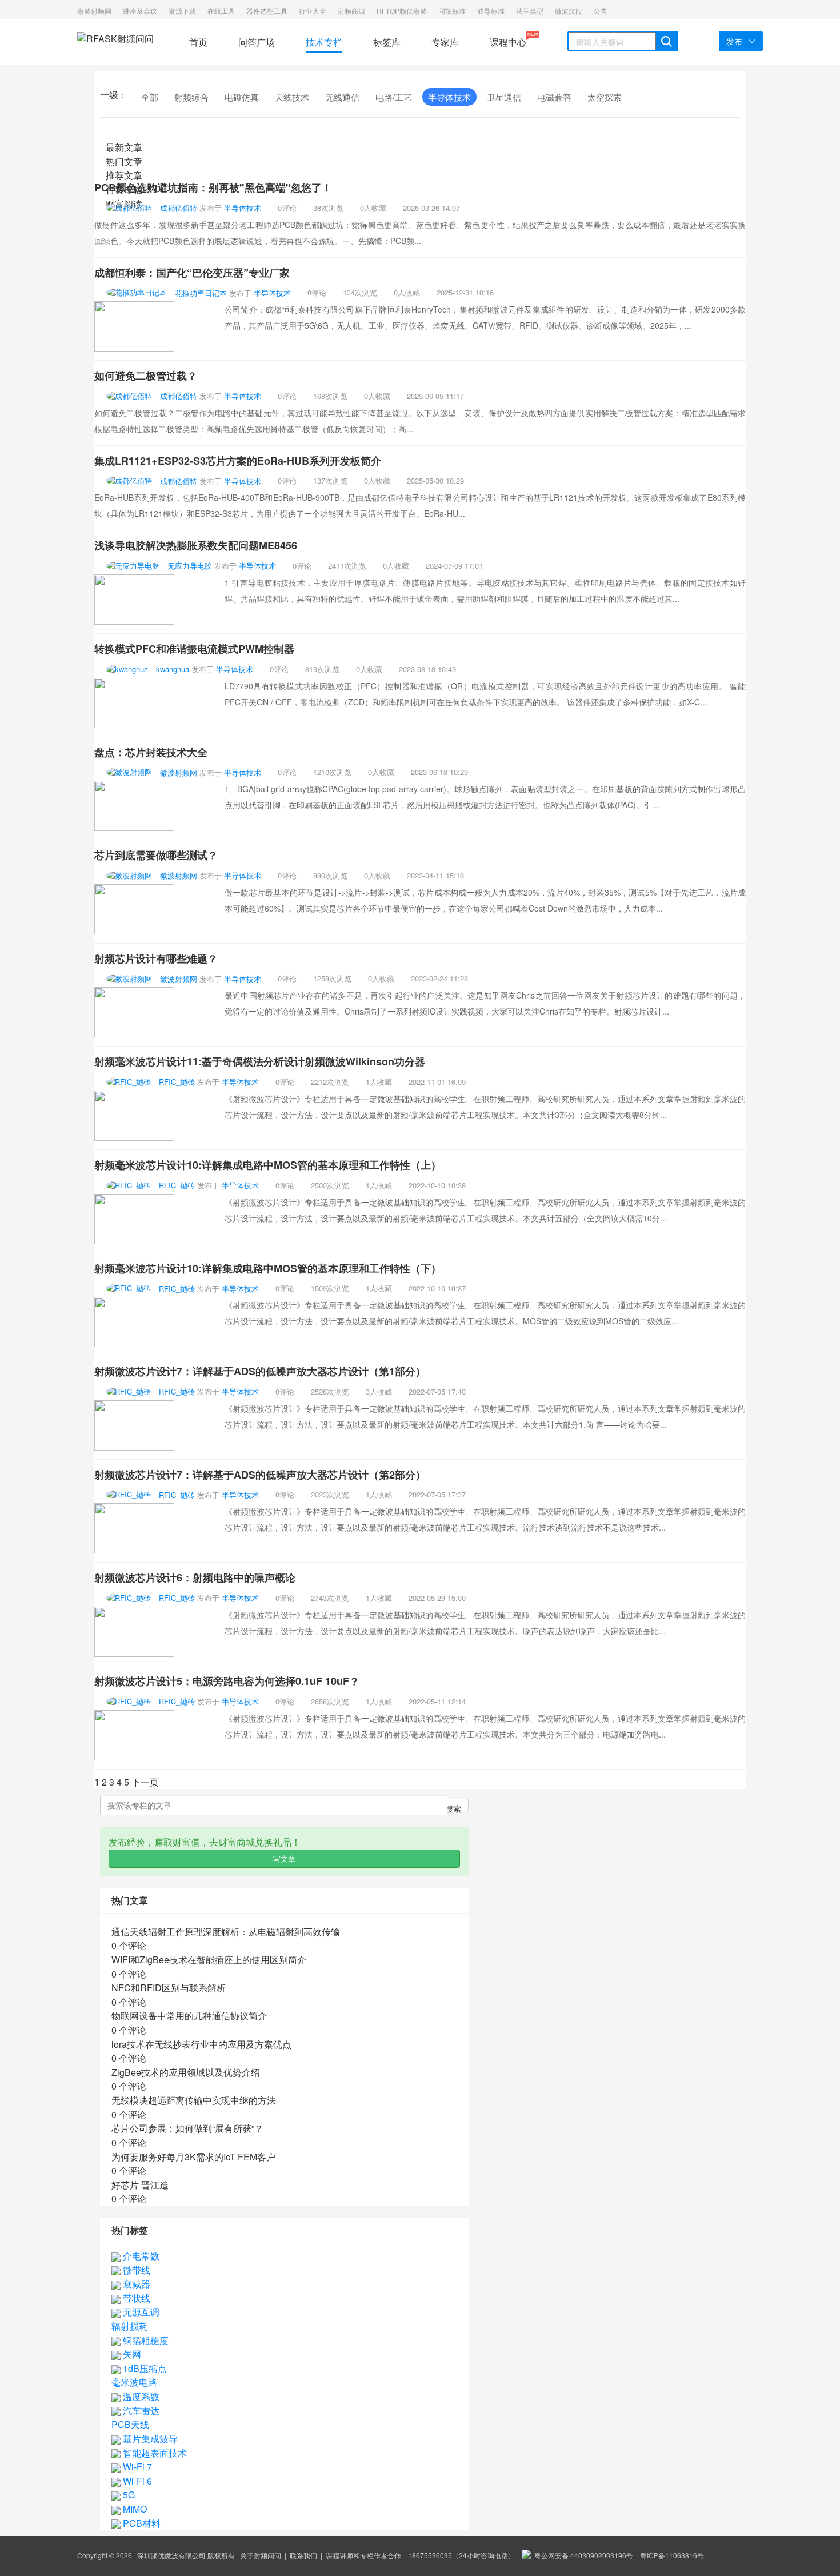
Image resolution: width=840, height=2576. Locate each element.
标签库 (387, 42)
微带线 (135, 2270)
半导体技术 (243, 208)
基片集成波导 (149, 2439)
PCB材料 (141, 2523)
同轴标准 (452, 11)
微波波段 (569, 11)
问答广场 (257, 42)
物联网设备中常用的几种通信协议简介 (189, 2016)
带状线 (135, 2298)
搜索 (453, 1807)
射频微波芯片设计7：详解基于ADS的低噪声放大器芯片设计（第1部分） (260, 1371)
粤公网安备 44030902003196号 (582, 2555)
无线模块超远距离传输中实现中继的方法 (194, 2100)
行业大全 (313, 11)
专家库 (445, 42)
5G (128, 2495)
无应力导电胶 (190, 566)
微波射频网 (94, 11)
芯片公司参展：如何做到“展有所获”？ (187, 2128)
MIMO (134, 2509)
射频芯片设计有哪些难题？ (156, 958)
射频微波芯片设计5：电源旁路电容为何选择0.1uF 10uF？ (227, 1681)
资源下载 (182, 11)
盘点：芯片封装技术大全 (151, 752)
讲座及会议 (140, 11)
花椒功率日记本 (201, 292)
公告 (601, 11)
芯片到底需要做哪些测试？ (156, 855)
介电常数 (140, 2256)
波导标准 (491, 11)
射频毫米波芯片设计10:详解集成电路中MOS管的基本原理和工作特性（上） (268, 1165)
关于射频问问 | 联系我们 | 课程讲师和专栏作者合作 (321, 2555)
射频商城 (351, 11)
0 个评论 (129, 1945)
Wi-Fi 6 (136, 2481)
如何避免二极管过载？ (146, 376)
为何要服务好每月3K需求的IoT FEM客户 (193, 2157)
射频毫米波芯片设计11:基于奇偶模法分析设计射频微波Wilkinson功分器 (260, 1061)
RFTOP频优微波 (402, 11)
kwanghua (173, 669)
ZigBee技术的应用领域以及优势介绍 (186, 2072)
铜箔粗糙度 (145, 2340)
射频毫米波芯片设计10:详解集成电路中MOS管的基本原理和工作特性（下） (268, 1268)
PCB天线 (130, 2424)
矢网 (131, 2354)
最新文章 (124, 147)
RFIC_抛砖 (177, 1082)
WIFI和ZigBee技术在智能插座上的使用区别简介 (209, 1960)
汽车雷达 (140, 2411)
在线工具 (221, 11)
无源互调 (140, 2312)
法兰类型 (530, 11)
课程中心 (508, 40)
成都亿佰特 (179, 208)
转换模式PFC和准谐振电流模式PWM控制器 (194, 649)
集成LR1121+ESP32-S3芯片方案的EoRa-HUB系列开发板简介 (238, 461)
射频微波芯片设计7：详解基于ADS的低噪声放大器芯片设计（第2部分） (260, 1475)
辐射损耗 (130, 2326)
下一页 (145, 1782)
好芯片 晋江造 (140, 2185)
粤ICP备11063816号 (672, 2555)
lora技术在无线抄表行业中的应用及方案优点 (201, 2044)
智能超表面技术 (154, 2453)
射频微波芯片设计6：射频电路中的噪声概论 (195, 1577)
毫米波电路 (134, 2382)
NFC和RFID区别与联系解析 (169, 1988)
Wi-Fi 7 (136, 2467)
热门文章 (124, 161)
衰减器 (135, 2284)
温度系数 (140, 2396)
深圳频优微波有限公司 (171, 2555)
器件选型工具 (267, 11)
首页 (198, 42)
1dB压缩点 (144, 2368)
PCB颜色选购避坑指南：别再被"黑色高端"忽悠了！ (213, 187)
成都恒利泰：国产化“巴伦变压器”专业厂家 (192, 273)
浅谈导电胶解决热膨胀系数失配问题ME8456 (196, 545)
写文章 (284, 1858)
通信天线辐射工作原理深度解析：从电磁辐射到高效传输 (226, 1932)
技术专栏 (324, 42)
